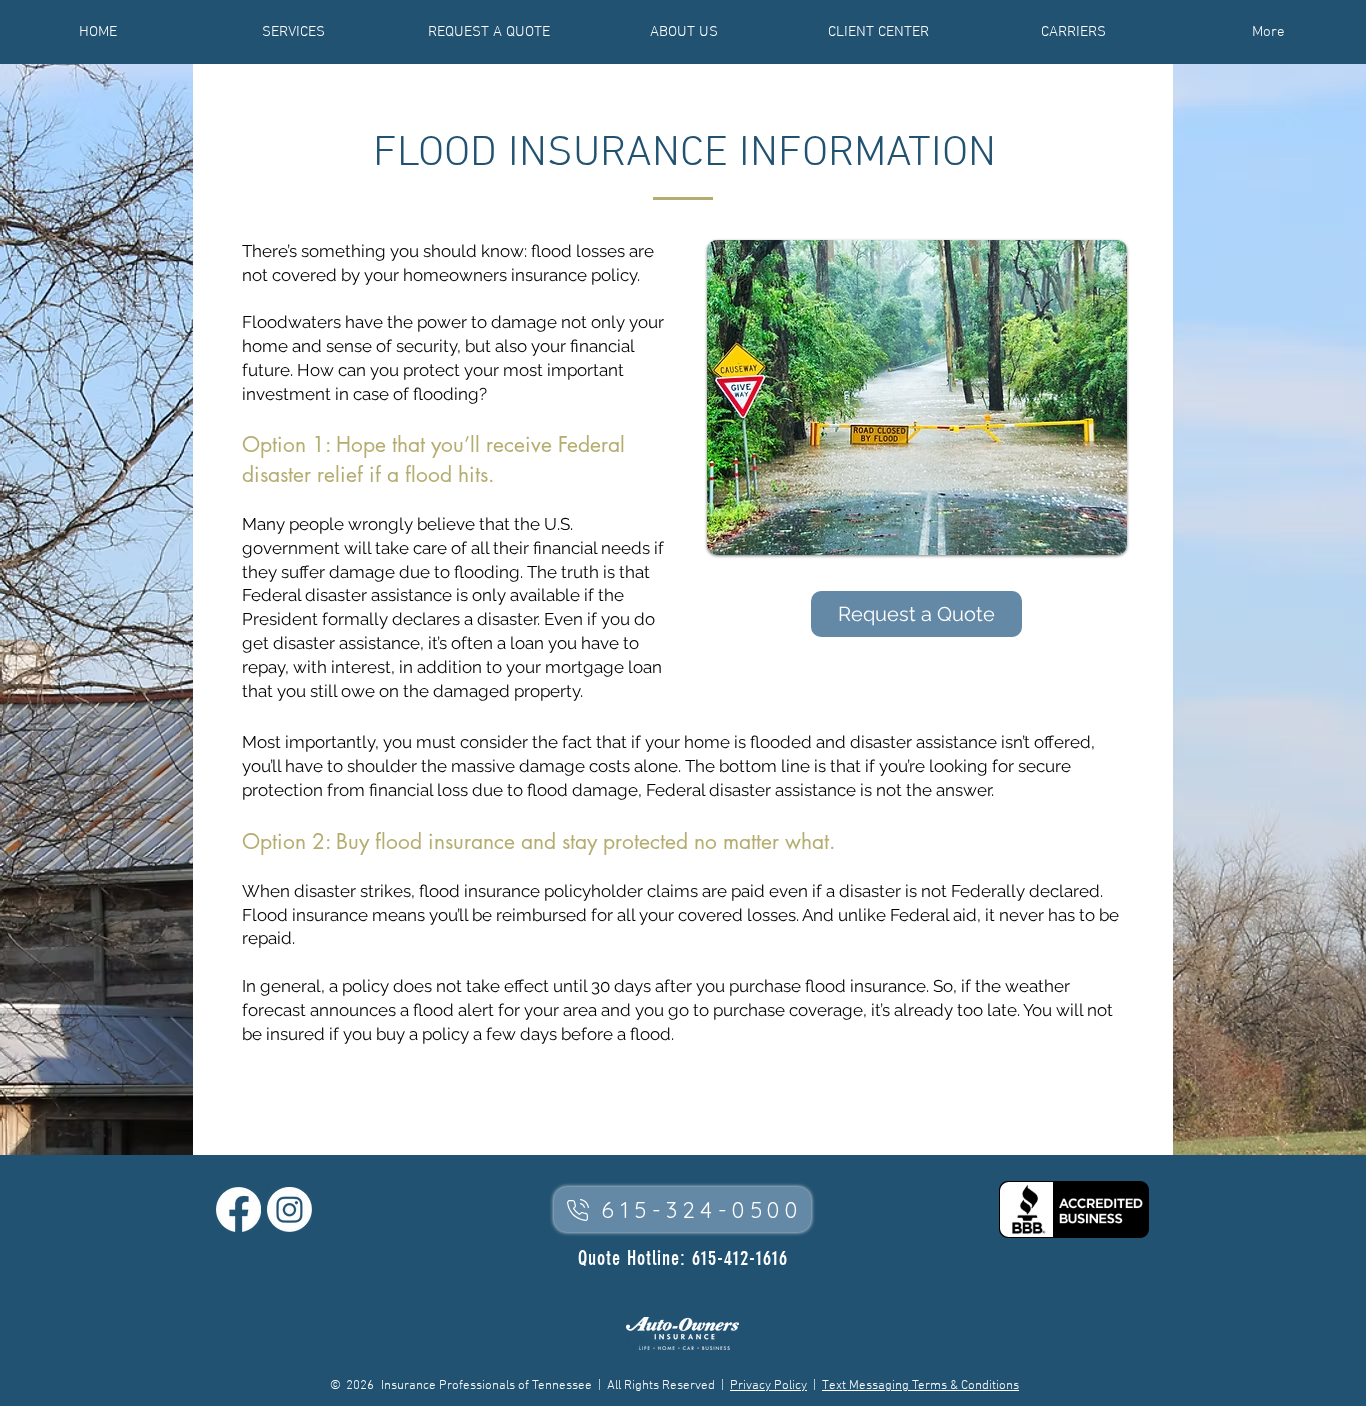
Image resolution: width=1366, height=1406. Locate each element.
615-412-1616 (740, 1258)
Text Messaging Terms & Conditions (920, 1386)
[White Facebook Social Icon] (238, 1209)
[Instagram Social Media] (289, 1209)
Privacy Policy (768, 1386)
